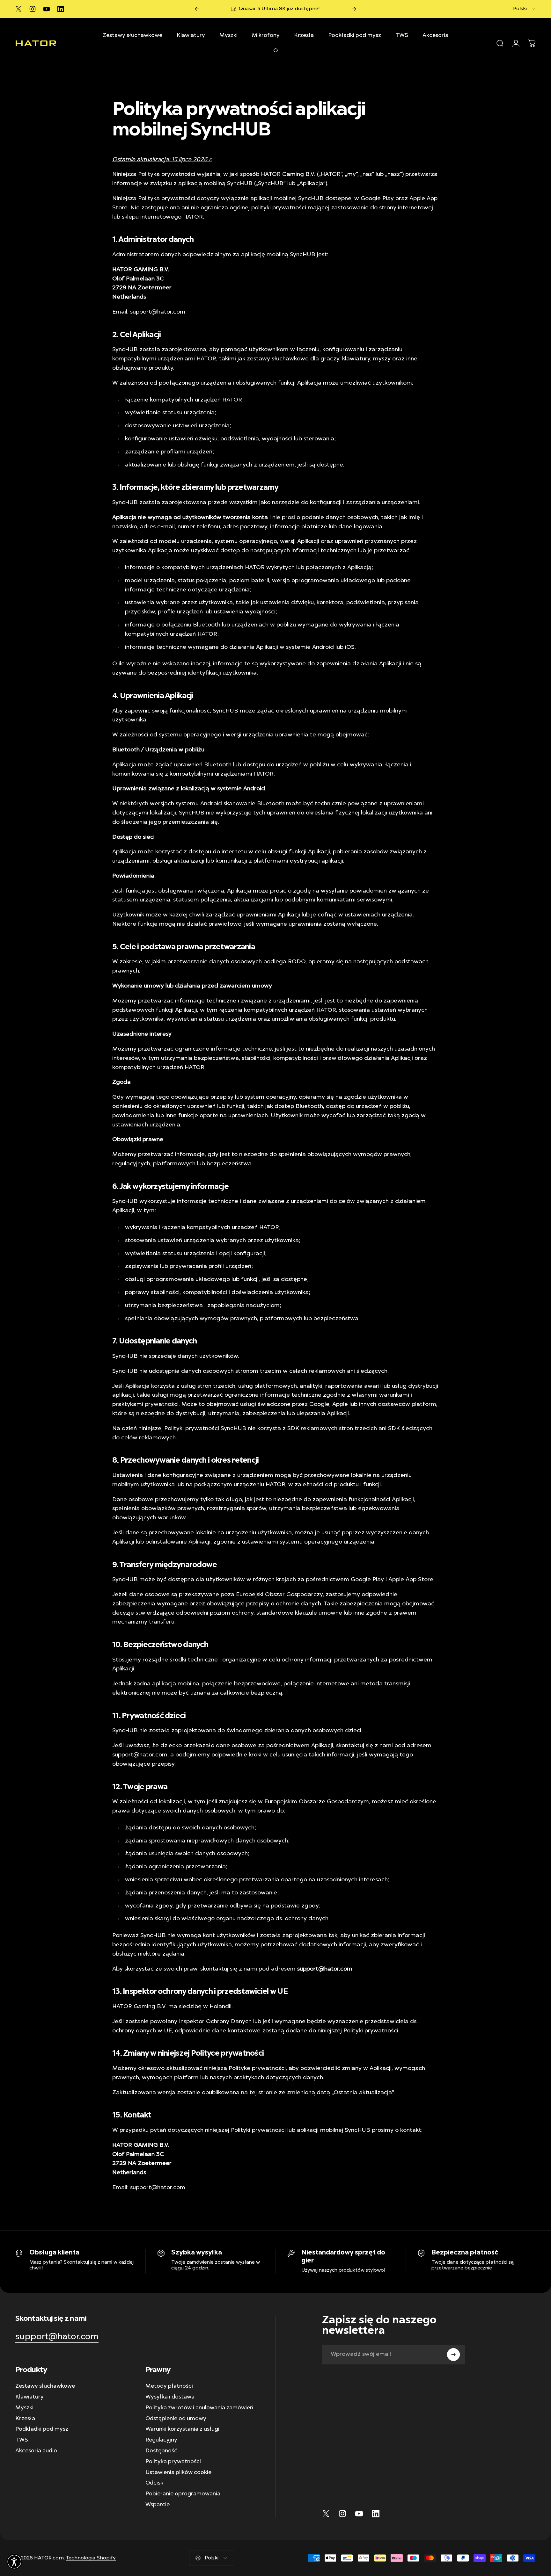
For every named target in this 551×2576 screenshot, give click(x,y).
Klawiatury (29, 2397)
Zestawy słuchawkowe (45, 2386)
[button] (14, 2562)
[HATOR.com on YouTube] (47, 9)
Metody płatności (169, 2386)
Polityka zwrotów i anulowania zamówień (199, 2408)
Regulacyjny (161, 2440)
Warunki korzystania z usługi (182, 2429)
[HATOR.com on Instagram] (33, 9)
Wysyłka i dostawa (170, 2397)
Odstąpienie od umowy (176, 2419)
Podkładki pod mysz (42, 2429)
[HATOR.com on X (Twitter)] (18, 9)
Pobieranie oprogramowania (183, 2494)
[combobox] (524, 9)
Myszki (24, 2408)
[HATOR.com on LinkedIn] (61, 9)
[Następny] (354, 9)
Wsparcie (158, 2505)
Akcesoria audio (36, 2451)
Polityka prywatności (173, 2462)
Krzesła (25, 2419)
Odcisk (154, 2483)
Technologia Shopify (91, 2558)
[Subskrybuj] (453, 2355)
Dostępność (161, 2451)
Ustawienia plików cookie (178, 2472)
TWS (22, 2440)
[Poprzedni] (197, 9)
